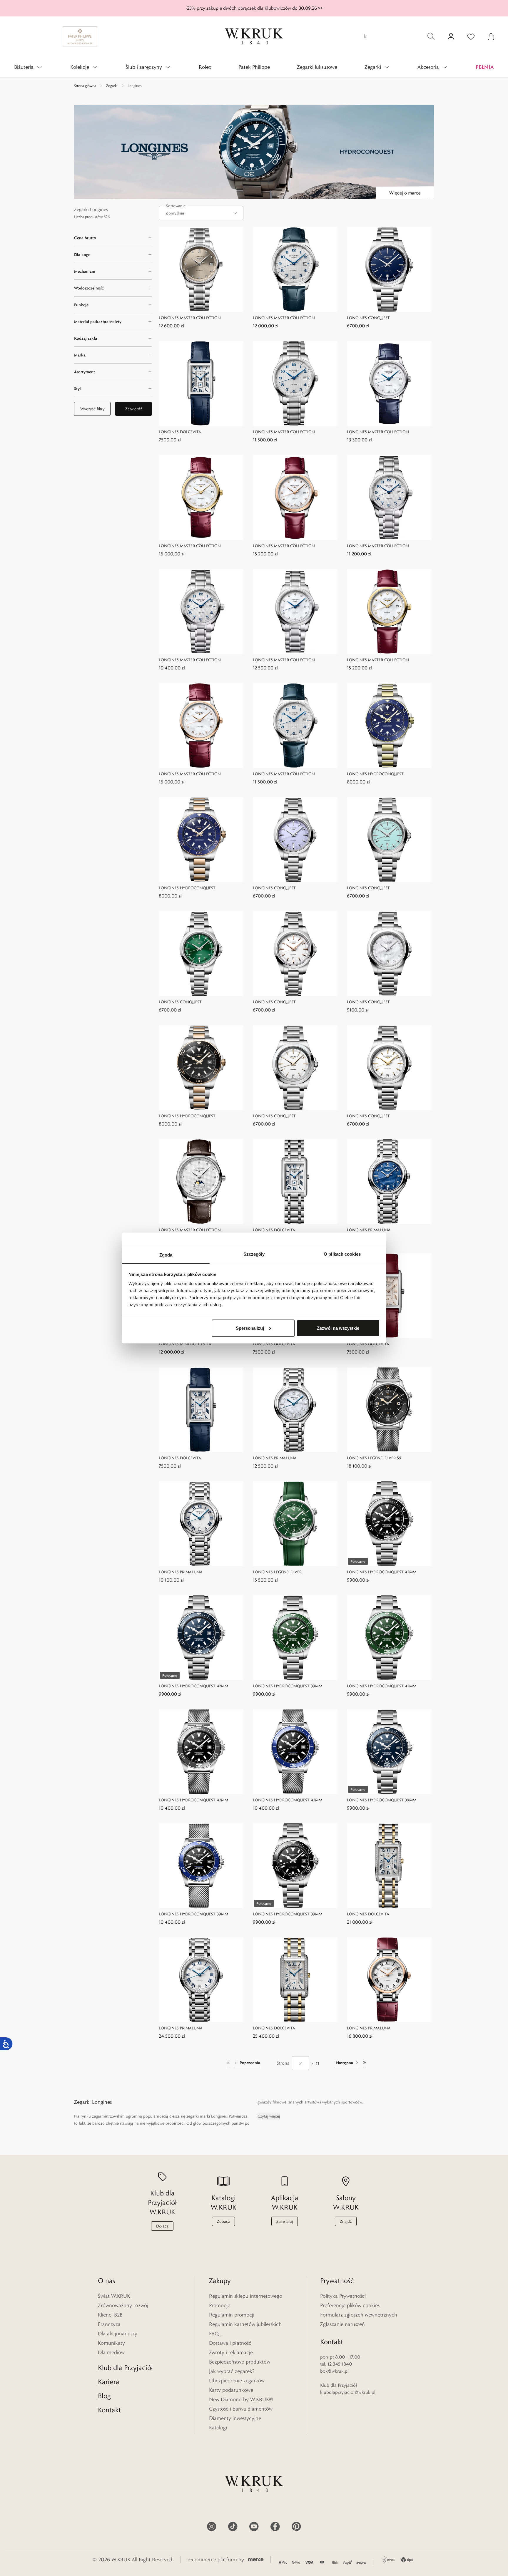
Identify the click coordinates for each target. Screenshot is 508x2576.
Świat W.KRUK (114, 2296)
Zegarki (112, 86)
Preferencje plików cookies (350, 2305)
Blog (104, 2396)
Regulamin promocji (232, 2315)
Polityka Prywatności (343, 2296)
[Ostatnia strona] (365, 2063)
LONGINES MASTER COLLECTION (190, 318)
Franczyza (109, 2324)
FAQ (214, 2334)
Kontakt (109, 2410)
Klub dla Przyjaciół (125, 2368)
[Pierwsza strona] (228, 2063)
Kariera (109, 2382)
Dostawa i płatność (230, 2343)
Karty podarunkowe (231, 2390)
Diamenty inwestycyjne (235, 2418)
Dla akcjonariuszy (118, 2334)
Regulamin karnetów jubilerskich (245, 2324)
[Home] (254, 36)
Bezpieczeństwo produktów (240, 2362)
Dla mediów (111, 2352)
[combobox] (201, 213)
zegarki (193, 2116)
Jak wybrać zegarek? (232, 2371)
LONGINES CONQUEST (368, 318)
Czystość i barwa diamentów (241, 2409)
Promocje (220, 2305)
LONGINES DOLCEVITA (180, 432)
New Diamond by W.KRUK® (241, 2399)
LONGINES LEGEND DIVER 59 (374, 1458)
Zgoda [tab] (166, 1255)
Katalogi (218, 2428)
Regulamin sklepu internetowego (246, 2296)
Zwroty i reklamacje (231, 2352)
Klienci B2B (110, 2315)
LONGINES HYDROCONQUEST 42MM (382, 1572)
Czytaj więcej (269, 2116)
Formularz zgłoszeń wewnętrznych (359, 2315)
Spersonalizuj (250, 1328)
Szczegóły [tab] (254, 1254)
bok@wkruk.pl (334, 2371)
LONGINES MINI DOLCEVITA (185, 1344)
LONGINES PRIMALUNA (369, 1230)
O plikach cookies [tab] (342, 1254)
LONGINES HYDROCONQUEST (375, 774)
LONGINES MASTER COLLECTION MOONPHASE (190, 1230)
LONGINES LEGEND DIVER (277, 1572)
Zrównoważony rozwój (123, 2305)
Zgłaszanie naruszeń (342, 2324)
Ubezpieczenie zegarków (237, 2381)
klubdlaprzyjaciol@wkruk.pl (348, 2392)
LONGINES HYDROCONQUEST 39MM (288, 1686)
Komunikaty (111, 2343)
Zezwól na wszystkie (338, 1328)
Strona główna (85, 86)
